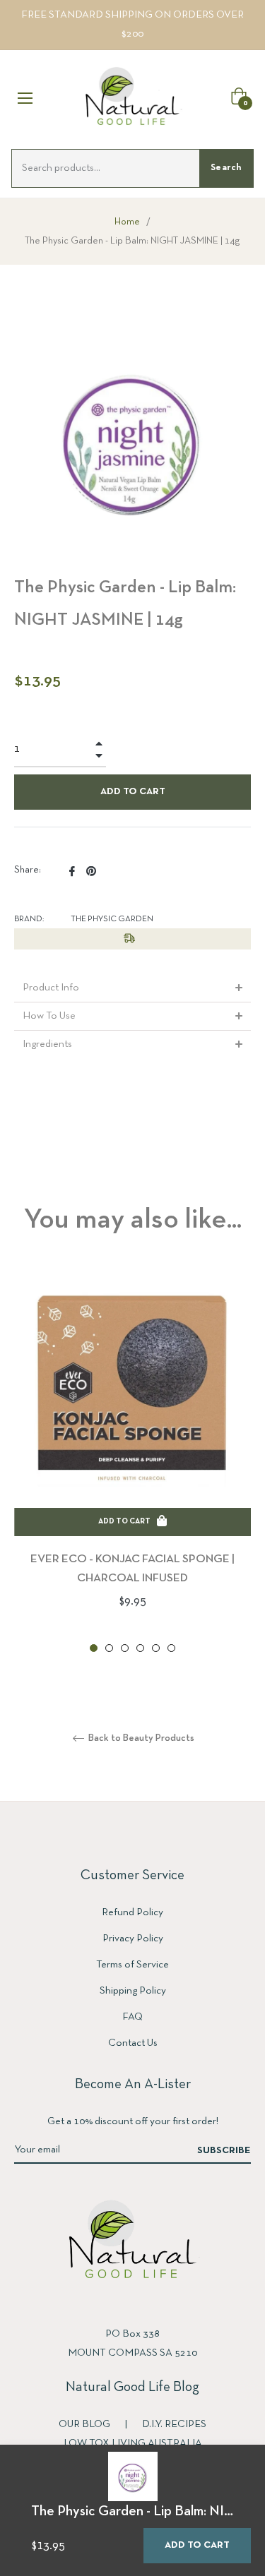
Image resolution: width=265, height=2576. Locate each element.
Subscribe (224, 2151)
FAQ (132, 2017)
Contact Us (133, 2043)
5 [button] (156, 1648)
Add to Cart (197, 2545)
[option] (132, 1463)
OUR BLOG (86, 2424)
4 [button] (140, 1648)
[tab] (132, 988)
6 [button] (171, 1648)
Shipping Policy (133, 1991)
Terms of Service (132, 1965)
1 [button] (94, 1648)
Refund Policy (132, 1912)
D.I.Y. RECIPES (174, 2424)
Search (226, 168)
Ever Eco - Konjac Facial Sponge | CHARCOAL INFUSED (132, 1569)
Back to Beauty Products (140, 1738)
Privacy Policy (133, 1939)
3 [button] (125, 1648)
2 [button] (109, 1648)
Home (127, 222)
